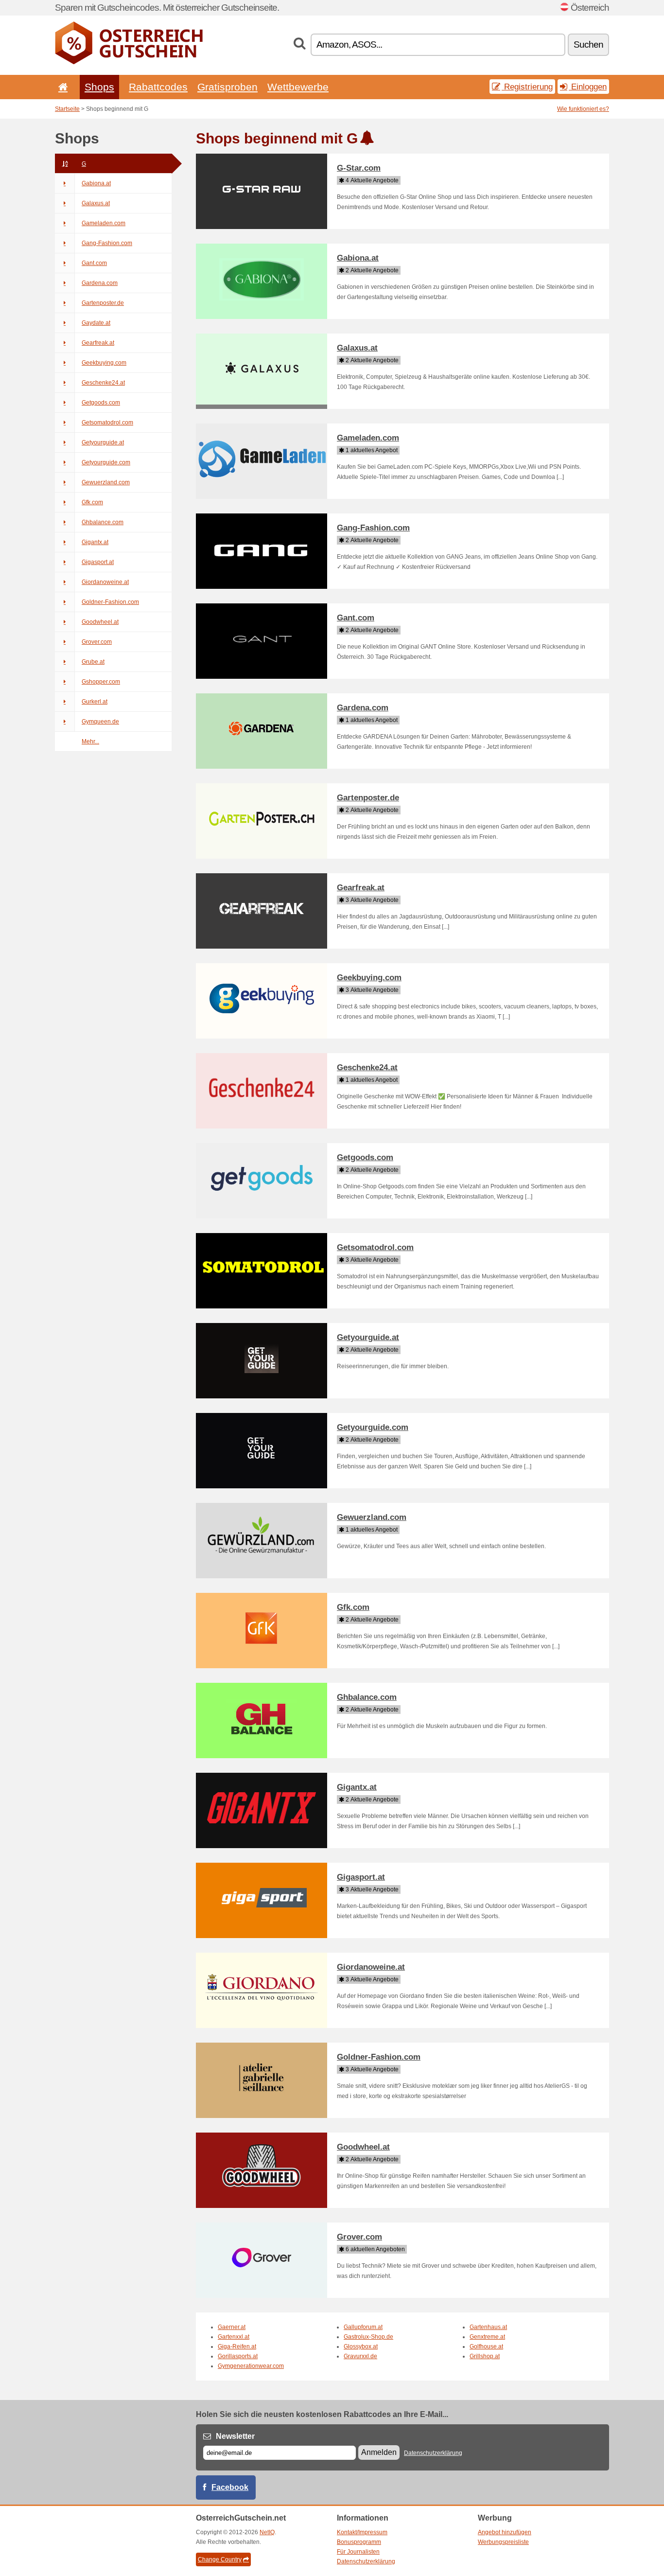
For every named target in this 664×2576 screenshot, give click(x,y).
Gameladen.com (104, 223)
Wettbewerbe (298, 87)
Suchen (588, 44)
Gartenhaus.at (488, 2327)
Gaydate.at (96, 323)
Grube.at (93, 662)
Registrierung (527, 87)
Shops (99, 87)
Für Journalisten (358, 2552)
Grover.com (97, 642)
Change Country (220, 2559)
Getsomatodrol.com (107, 423)
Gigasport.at (98, 562)
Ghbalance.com (103, 522)
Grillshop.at (485, 2356)
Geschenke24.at (103, 383)
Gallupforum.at (363, 2327)
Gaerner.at (232, 2327)
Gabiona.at (96, 183)
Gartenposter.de (103, 303)
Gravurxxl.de (360, 2356)
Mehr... (90, 741)
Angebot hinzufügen (505, 2532)
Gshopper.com (101, 682)
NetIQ (267, 2532)
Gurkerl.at (95, 702)
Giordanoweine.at (105, 582)
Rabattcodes (158, 87)
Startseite (67, 109)
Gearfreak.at (98, 343)
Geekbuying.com (104, 363)
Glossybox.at (361, 2347)
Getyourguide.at (103, 442)
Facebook (230, 2487)
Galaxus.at (96, 203)
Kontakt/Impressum (362, 2532)
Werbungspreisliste (503, 2542)
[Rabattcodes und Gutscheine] (129, 62)
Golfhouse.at (486, 2347)
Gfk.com (92, 502)
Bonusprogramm (359, 2542)
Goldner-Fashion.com (110, 602)
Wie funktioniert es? (583, 109)
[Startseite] (61, 87)
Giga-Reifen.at (237, 2347)
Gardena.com (100, 283)
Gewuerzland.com (106, 482)
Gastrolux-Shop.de (368, 2337)
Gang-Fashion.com (107, 243)
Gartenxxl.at (234, 2337)
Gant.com (94, 263)
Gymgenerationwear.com (251, 2366)
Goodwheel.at (100, 622)
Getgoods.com (101, 403)
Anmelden (379, 2452)
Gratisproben (227, 87)
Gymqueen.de (100, 722)
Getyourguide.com (106, 462)
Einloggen (588, 87)
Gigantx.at (95, 542)
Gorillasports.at (238, 2356)
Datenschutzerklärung (433, 2453)
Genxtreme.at (487, 2337)
